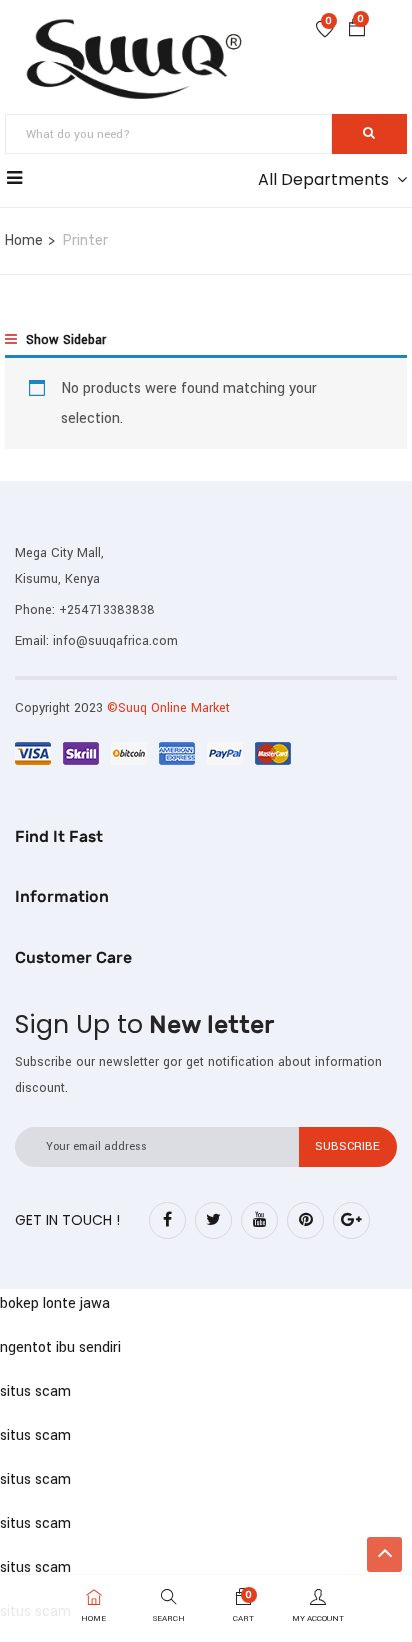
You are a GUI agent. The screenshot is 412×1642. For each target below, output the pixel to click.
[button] (357, 31)
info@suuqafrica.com (115, 641)
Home (24, 240)
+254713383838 (107, 610)
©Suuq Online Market (168, 708)
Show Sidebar (64, 340)
